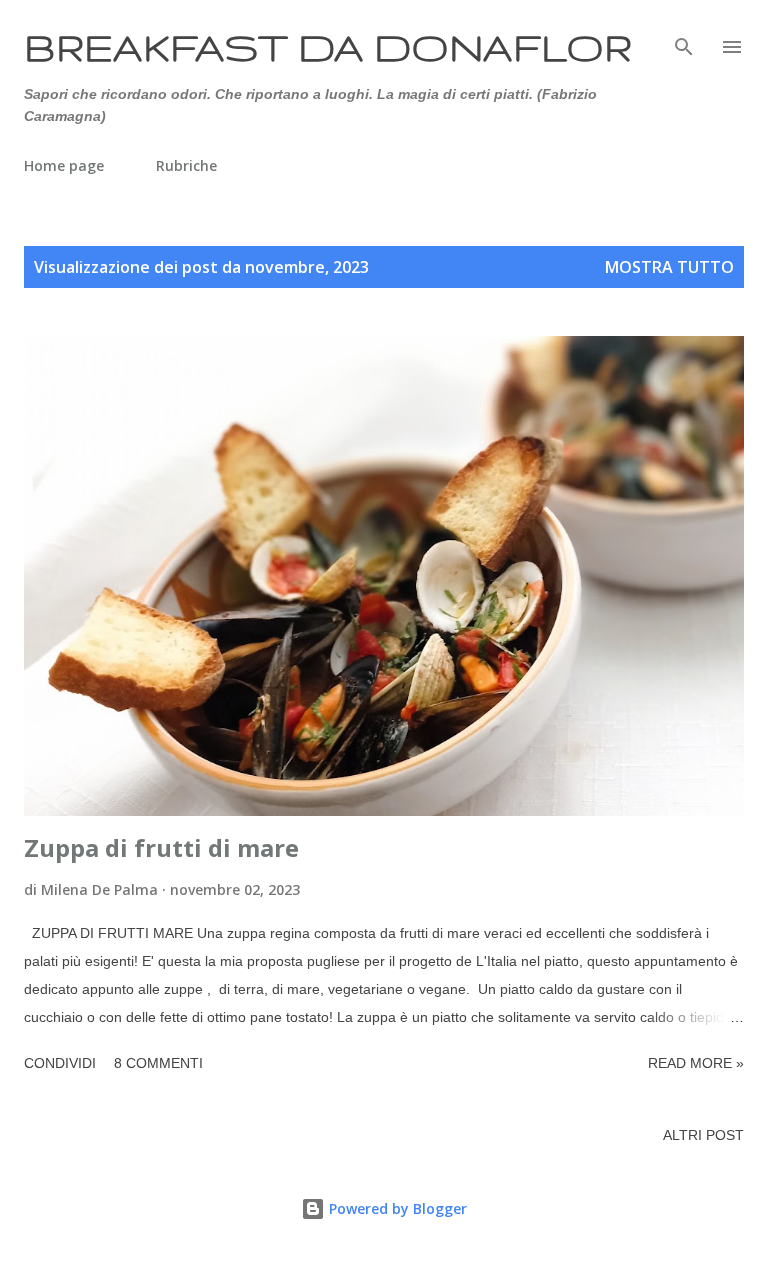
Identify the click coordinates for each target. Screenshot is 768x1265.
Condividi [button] (60, 1063)
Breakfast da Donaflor (328, 46)
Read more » (696, 1063)
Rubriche (186, 165)
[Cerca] (684, 36)
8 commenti (158, 1063)
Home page (64, 165)
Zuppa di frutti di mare (161, 847)
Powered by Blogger (396, 1208)
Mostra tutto (669, 267)
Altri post (703, 1135)
